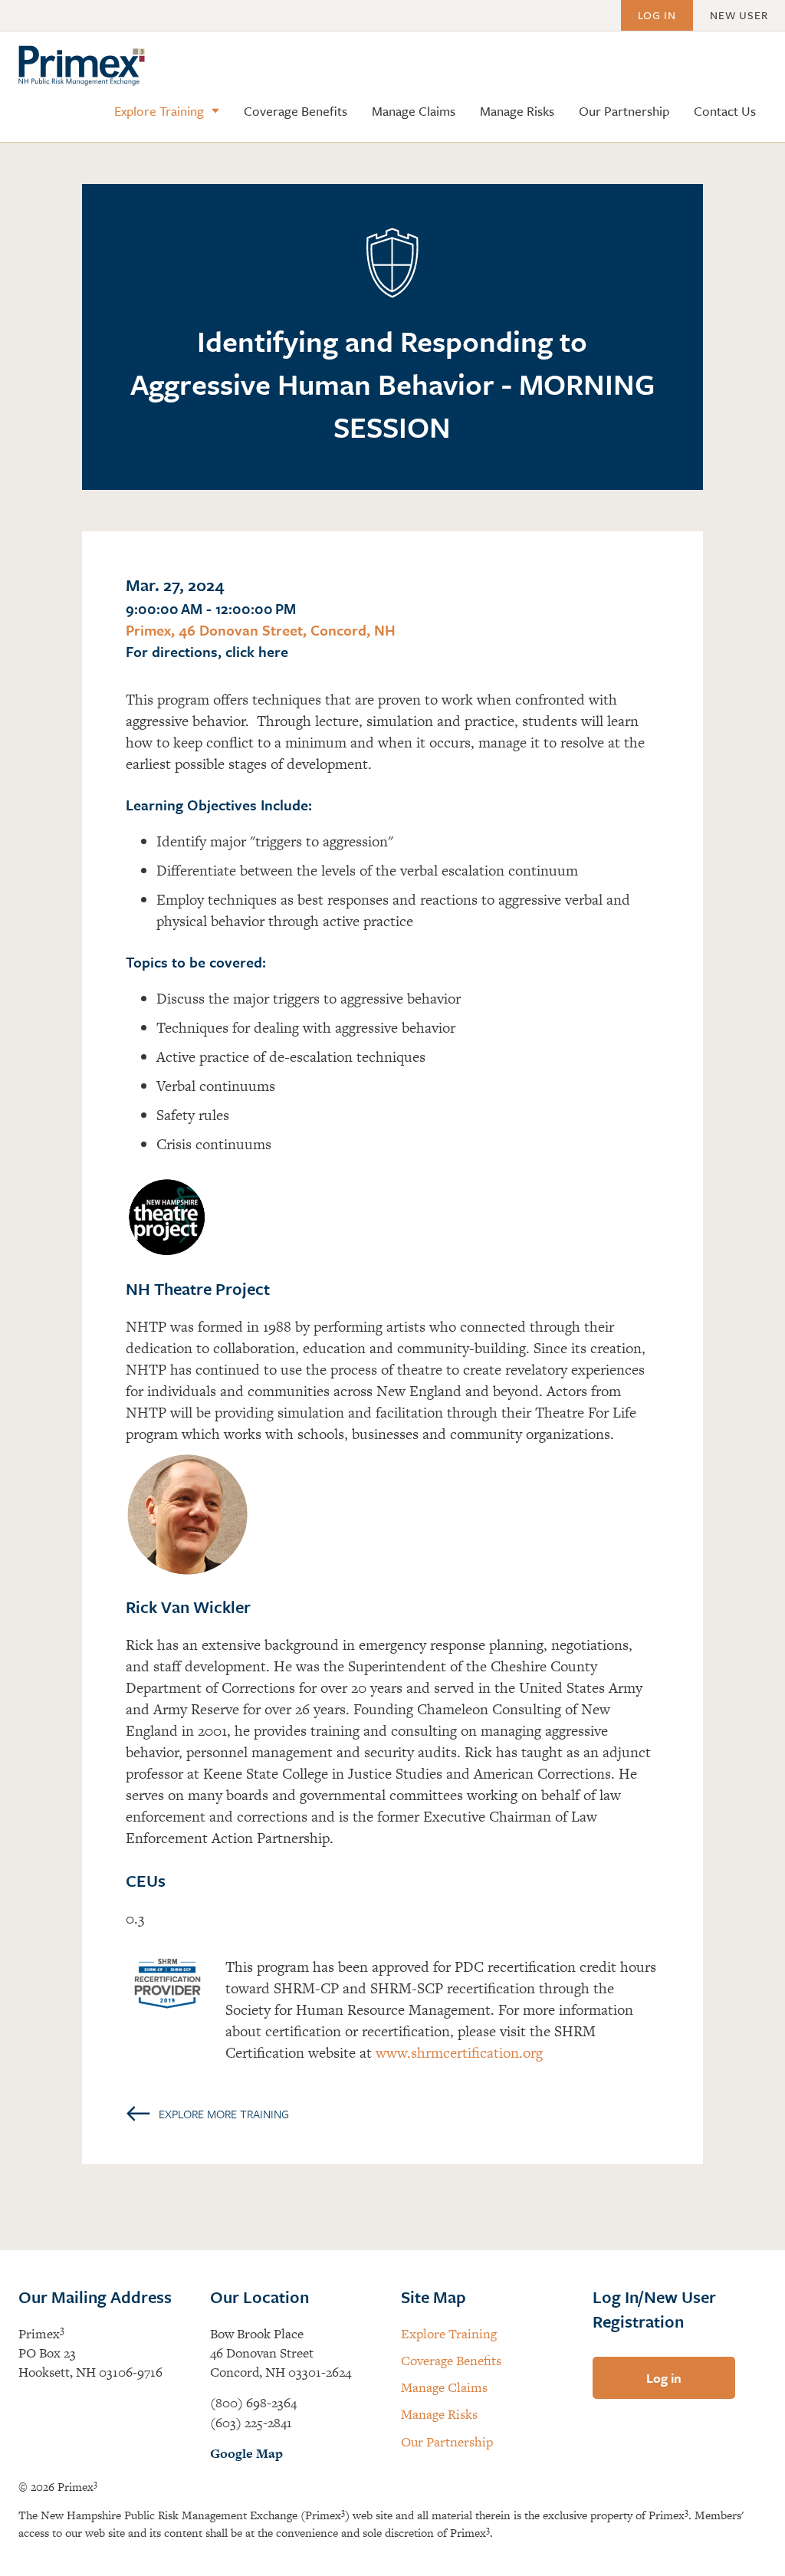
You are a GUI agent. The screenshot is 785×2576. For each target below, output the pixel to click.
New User (739, 15)
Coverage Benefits (296, 111)
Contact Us (725, 111)
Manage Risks (517, 111)
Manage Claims (414, 111)
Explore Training (159, 111)
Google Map (246, 2453)
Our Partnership (624, 111)
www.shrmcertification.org (459, 2053)
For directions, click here (207, 651)
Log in (657, 15)
